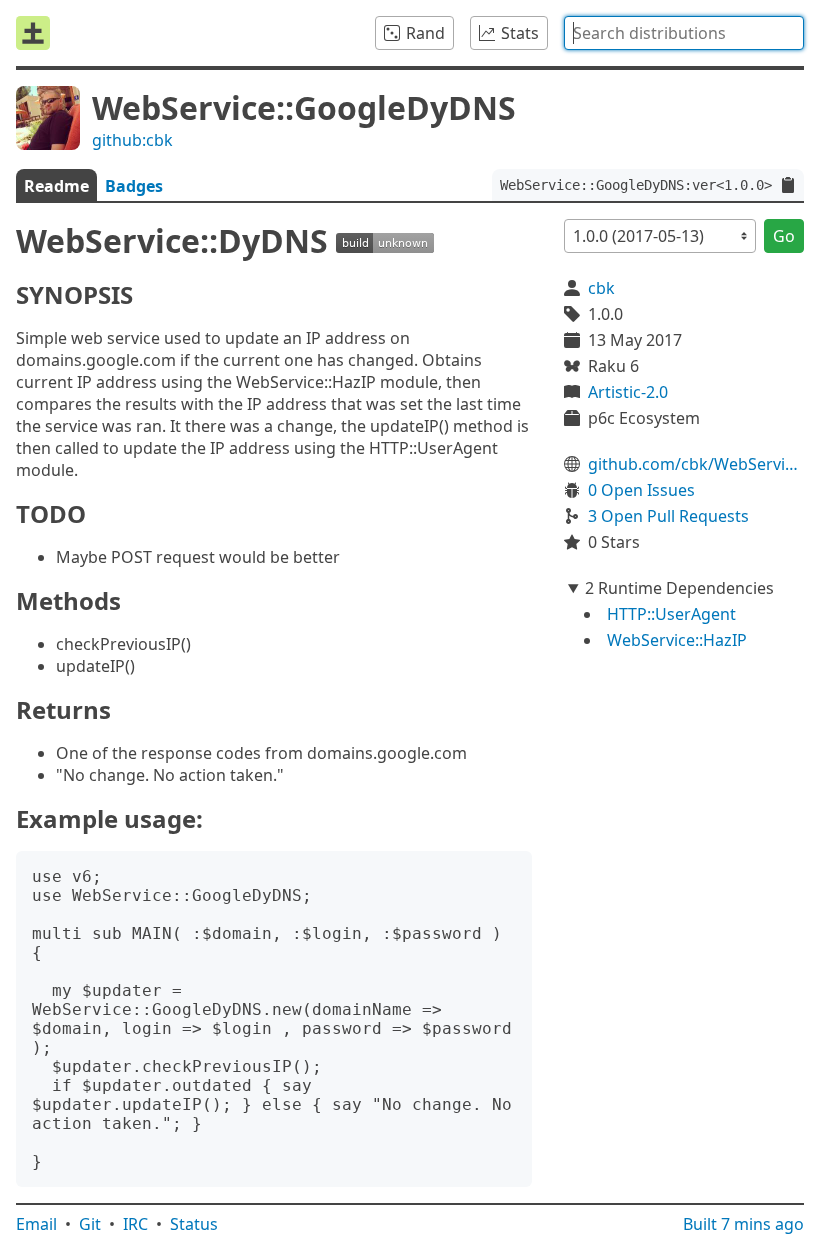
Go (784, 236)
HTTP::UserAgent (671, 614)
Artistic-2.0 (628, 392)
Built (743, 1224)
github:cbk (132, 140)
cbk (601, 288)
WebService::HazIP (677, 640)
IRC (135, 1224)
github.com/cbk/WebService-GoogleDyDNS (696, 464)
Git (90, 1224)
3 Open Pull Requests (668, 516)
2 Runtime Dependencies (679, 588)
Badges (134, 186)
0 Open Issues (641, 490)
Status (194, 1224)
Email (36, 1224)
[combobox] (684, 33)
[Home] (33, 33)
